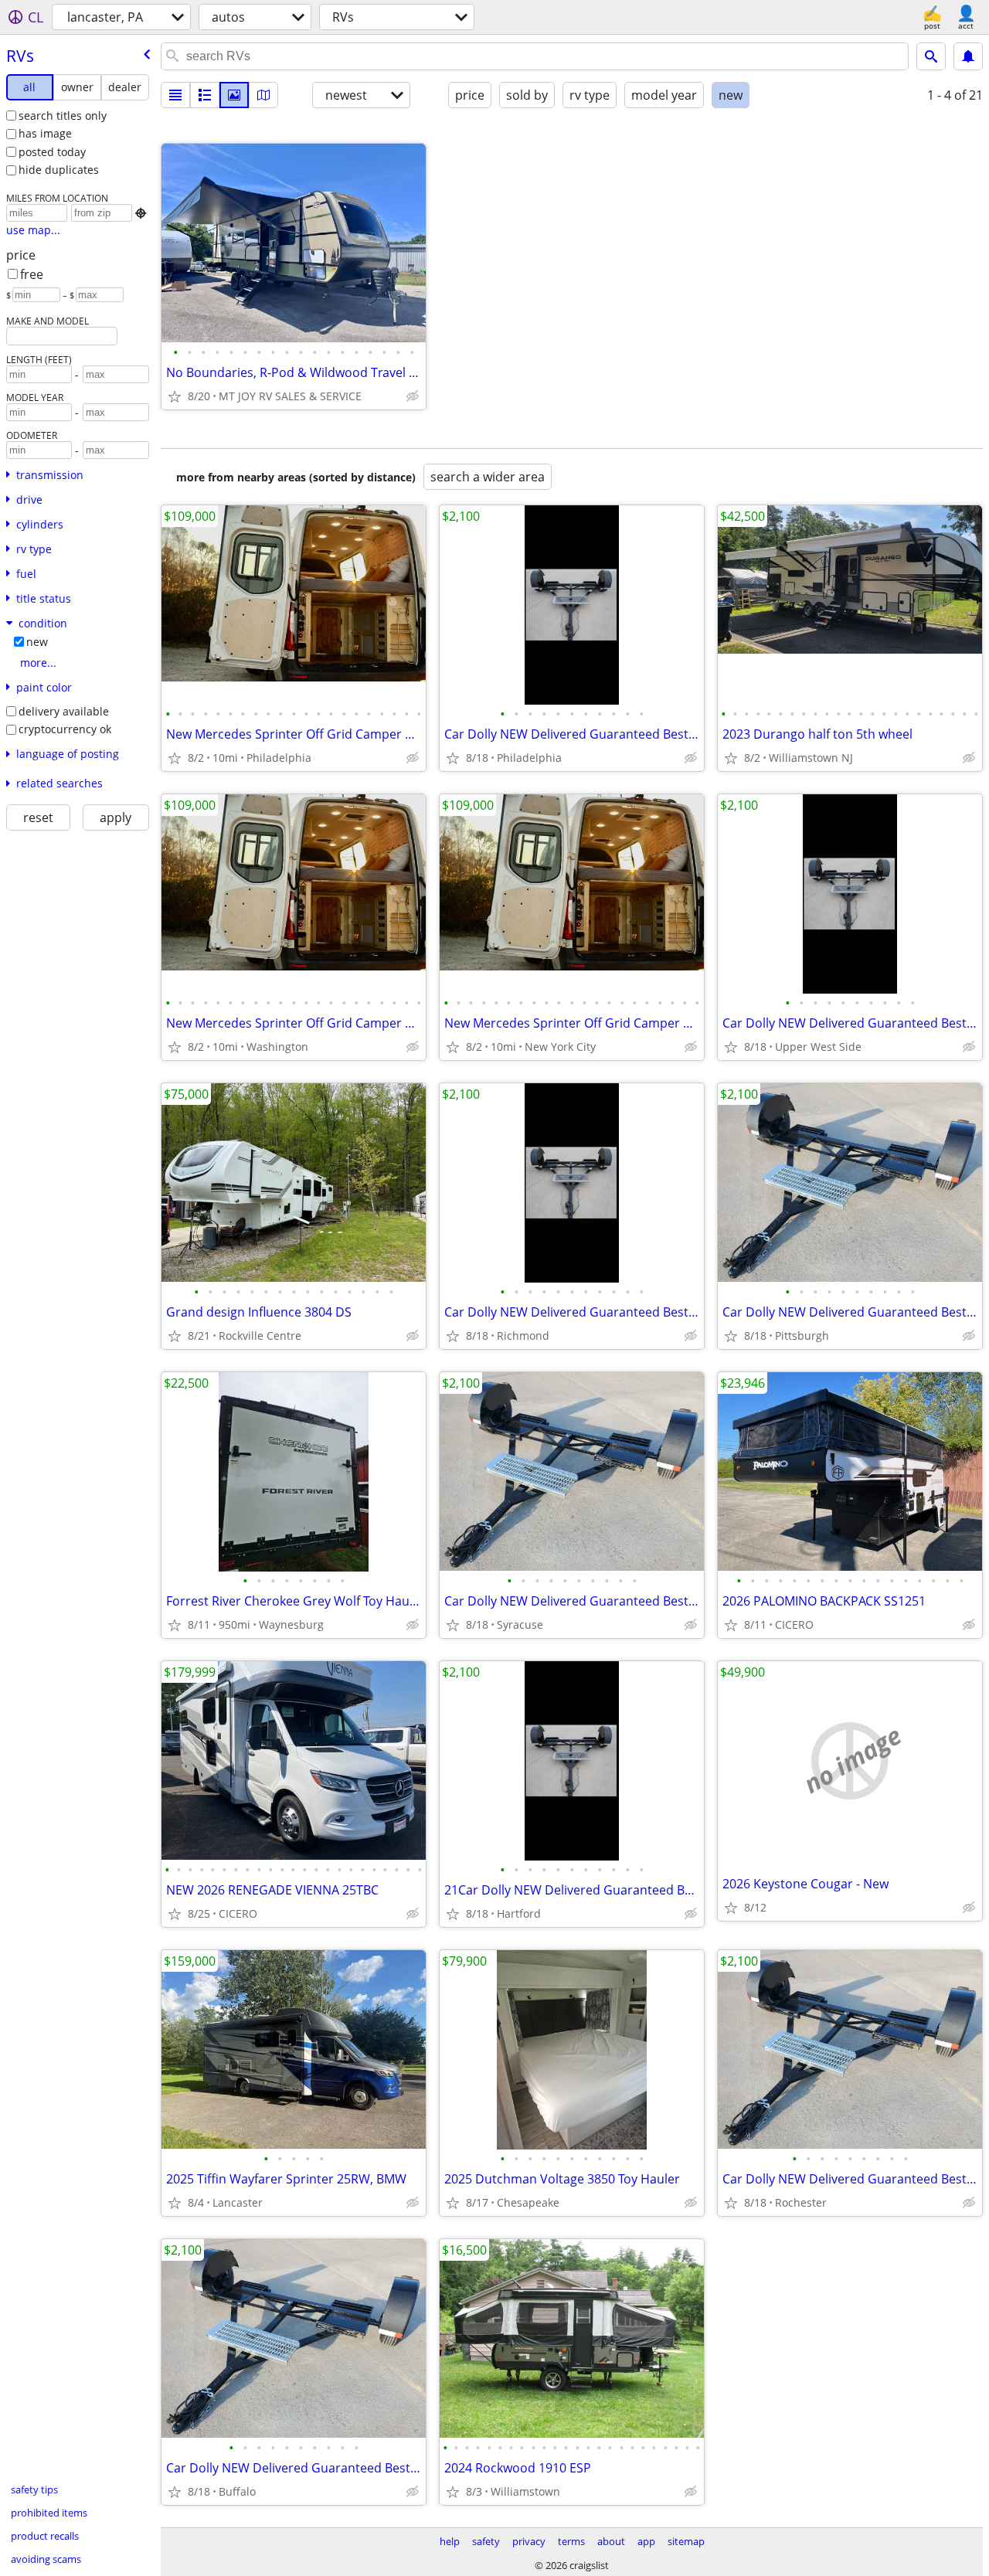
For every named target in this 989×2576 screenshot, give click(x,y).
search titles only (63, 116)
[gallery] (234, 95)
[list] (175, 95)
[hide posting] (413, 396)
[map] (263, 95)
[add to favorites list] (175, 396)
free (32, 274)
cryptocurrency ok (65, 729)
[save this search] (968, 56)
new (37, 642)
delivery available (64, 711)
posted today (52, 152)
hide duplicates (59, 170)
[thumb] (205, 95)
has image (45, 133)
